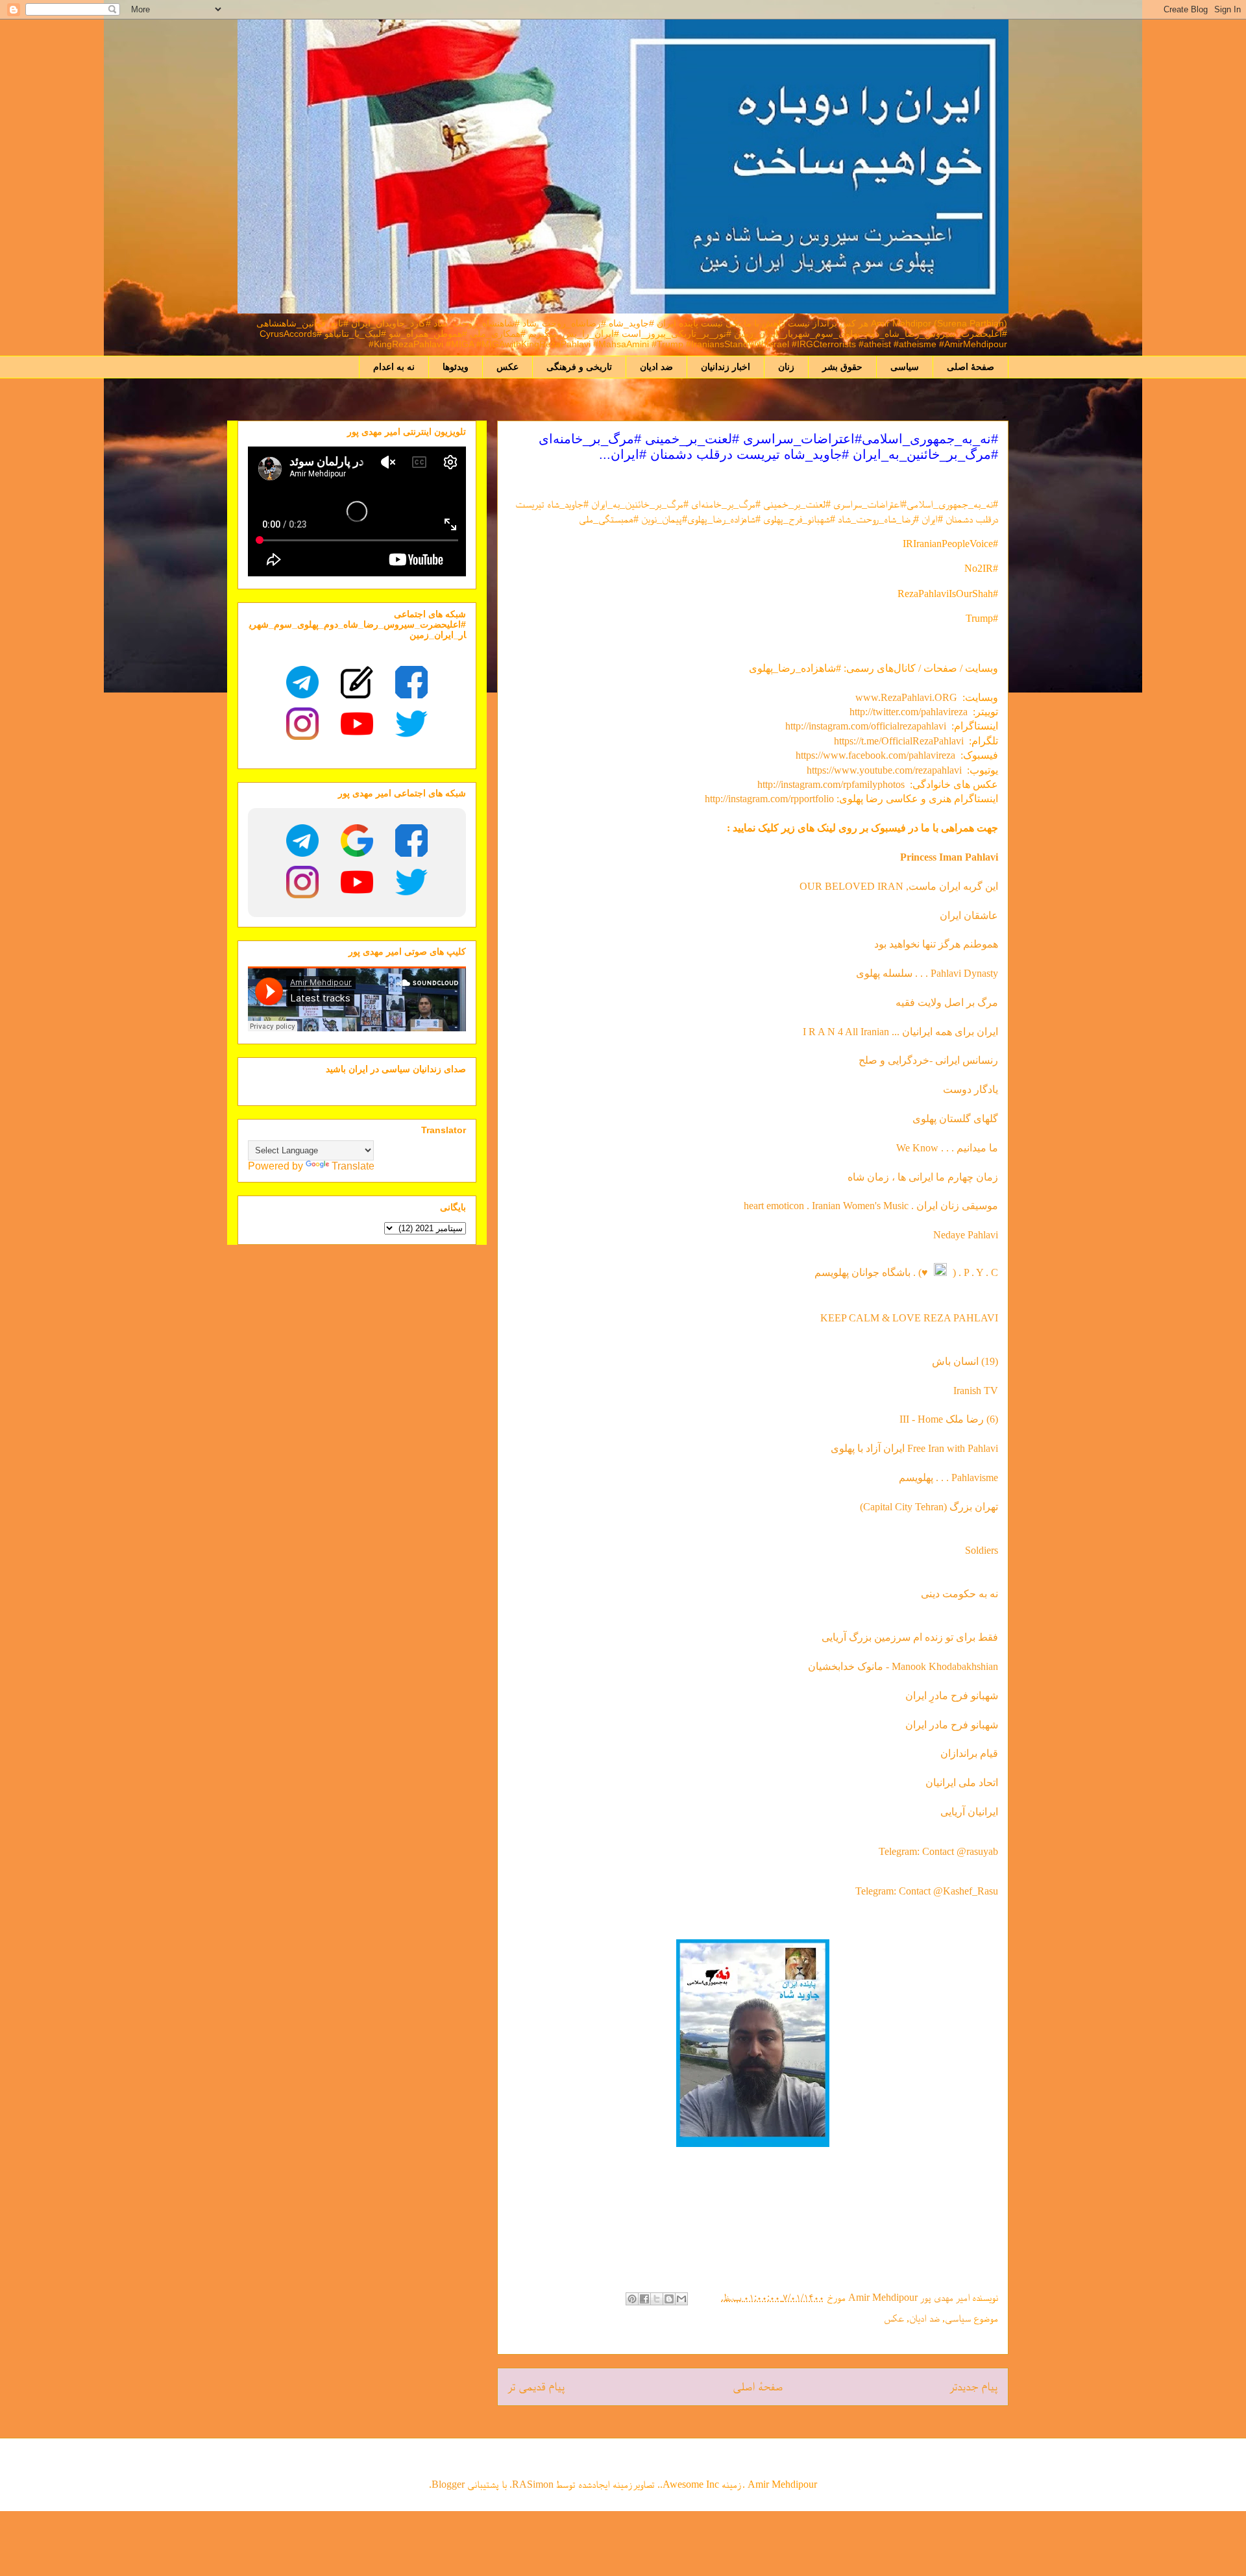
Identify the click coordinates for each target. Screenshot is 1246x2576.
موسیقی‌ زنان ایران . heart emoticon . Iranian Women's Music (871, 1206)
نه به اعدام (394, 367)
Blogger (448, 2484)
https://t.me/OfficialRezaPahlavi (899, 741)
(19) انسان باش (965, 1361)
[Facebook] (411, 682)
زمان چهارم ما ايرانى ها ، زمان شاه (923, 1177)
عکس (507, 367)
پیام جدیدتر (974, 2386)
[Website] (357, 682)
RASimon (533, 2484)
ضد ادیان (656, 367)
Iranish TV (976, 1391)
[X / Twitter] (411, 724)
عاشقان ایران (969, 915)
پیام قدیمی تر (536, 2386)
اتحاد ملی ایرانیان (962, 1783)
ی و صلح (877, 1060)
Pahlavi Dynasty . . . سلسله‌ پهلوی (927, 973)
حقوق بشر (842, 367)
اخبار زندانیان (726, 367)
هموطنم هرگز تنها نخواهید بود (936, 944)
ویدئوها (456, 367)
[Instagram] (302, 724)
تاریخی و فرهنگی (579, 367)
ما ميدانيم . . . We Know (947, 1148)
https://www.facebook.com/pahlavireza (875, 755)
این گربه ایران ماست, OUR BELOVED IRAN (899, 886)
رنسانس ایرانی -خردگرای (947, 1060)
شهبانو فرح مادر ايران (952, 1725)
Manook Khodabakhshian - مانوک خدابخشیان (903, 1666)
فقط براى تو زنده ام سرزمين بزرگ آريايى (910, 1637)
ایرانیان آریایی (969, 1812)
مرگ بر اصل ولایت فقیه (947, 1002)
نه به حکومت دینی (958, 1594)
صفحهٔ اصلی (971, 367)
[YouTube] (357, 724)
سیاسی (905, 367)
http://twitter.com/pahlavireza (909, 712)
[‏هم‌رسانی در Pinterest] (632, 2299)
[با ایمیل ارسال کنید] (681, 2299)
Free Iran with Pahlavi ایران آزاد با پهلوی (914, 1448)
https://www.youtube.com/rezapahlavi (884, 770)
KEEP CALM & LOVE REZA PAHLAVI (909, 1318)
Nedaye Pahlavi (966, 1235)
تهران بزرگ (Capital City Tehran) (928, 1507)
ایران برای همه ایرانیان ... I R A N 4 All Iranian (900, 1032)
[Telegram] (302, 682)
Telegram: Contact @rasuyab (938, 1851)
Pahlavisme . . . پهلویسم (948, 1478)
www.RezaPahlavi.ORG (906, 697)
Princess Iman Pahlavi (949, 857)
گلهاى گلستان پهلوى (955, 1119)
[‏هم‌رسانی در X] (657, 2299)
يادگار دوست (971, 1089)
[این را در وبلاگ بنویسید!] (669, 2299)
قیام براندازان (969, 1753)
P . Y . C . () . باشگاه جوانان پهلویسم (906, 1272)
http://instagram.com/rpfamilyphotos (831, 784)
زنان (786, 367)
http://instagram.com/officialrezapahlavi (866, 726)
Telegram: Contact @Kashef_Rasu (927, 1891)
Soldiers (982, 1550)
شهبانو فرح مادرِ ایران (952, 1696)
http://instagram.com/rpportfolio (769, 799)
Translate (353, 1166)
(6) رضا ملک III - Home (949, 1419)
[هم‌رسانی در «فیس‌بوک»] (644, 2299)
